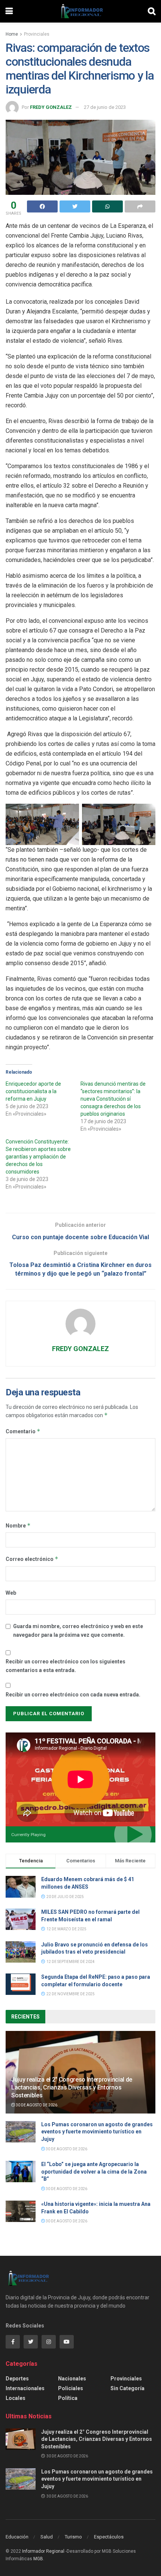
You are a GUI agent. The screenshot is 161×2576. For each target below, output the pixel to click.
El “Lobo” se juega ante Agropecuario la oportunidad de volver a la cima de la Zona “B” (94, 2172)
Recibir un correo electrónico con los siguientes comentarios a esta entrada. (66, 1666)
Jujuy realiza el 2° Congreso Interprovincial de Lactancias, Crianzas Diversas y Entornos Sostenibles (72, 2087)
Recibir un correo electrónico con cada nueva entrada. (73, 1695)
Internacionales (25, 2388)
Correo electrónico (32, 1559)
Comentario (23, 1431)
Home (12, 34)
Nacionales (72, 2379)
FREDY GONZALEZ (51, 107)
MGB (38, 2559)
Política (68, 2398)
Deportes (17, 2379)
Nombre (18, 1525)
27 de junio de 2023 (105, 107)
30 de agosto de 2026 (36, 2105)
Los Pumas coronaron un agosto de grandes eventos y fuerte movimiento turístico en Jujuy (97, 2132)
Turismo (73, 2537)
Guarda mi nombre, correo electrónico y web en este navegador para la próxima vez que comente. (78, 1630)
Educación (17, 2537)
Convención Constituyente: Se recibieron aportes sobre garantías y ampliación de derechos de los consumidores (38, 1157)
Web (11, 1593)
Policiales (71, 2388)
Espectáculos (109, 2537)
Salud (47, 2537)
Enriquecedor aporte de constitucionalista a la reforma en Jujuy (33, 1091)
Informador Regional (43, 2551)
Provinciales (37, 34)
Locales (16, 2398)
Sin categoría (127, 2388)
